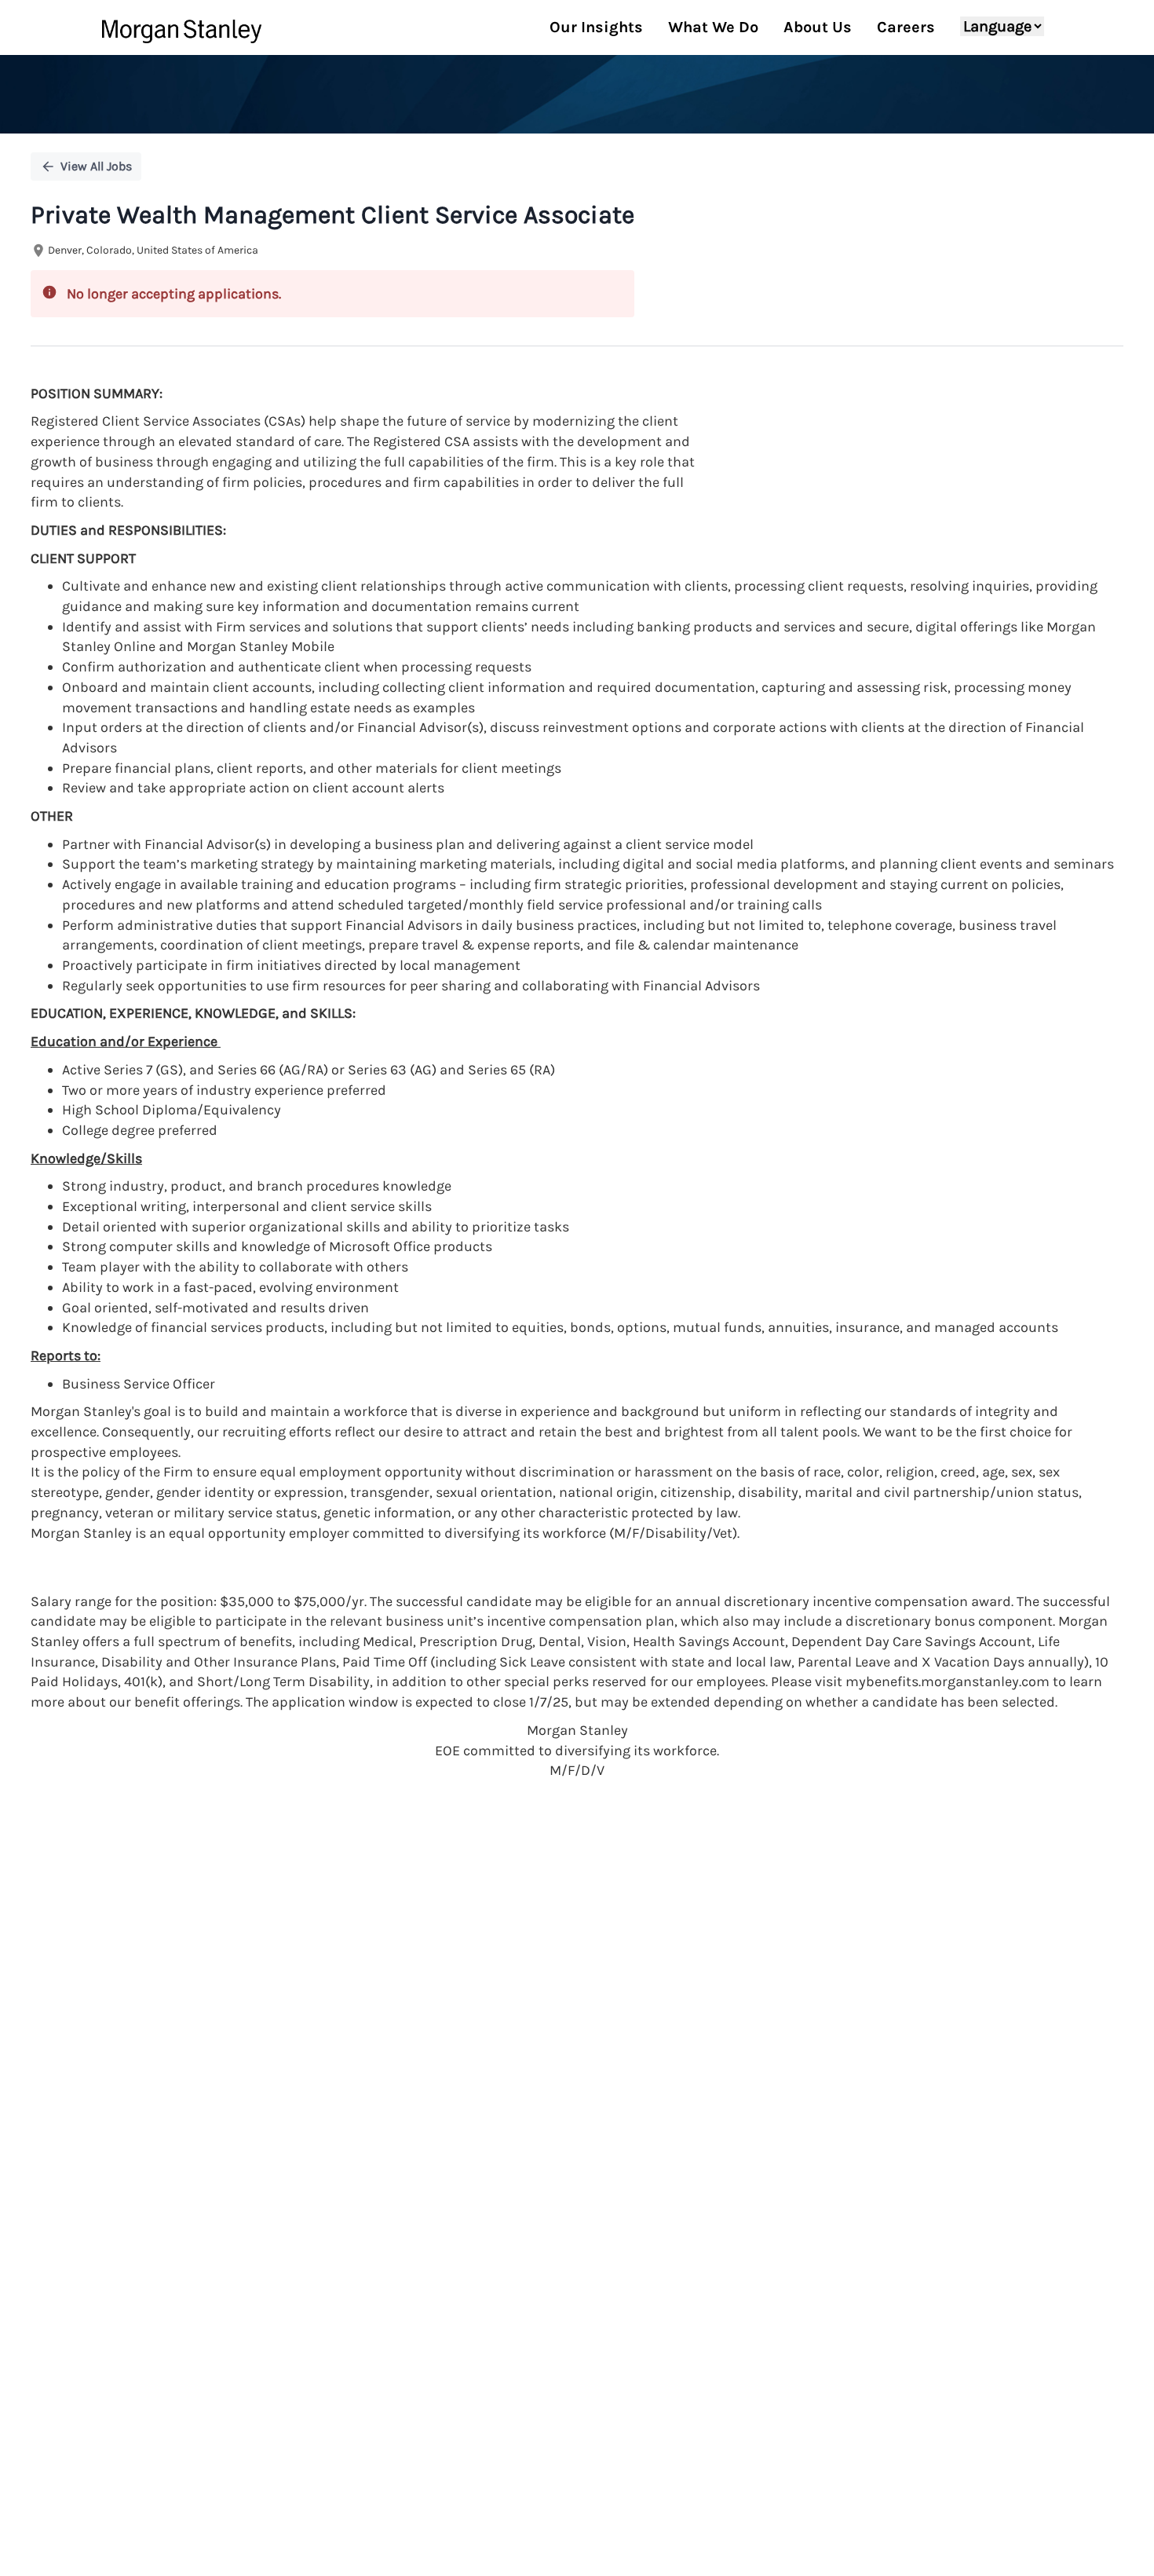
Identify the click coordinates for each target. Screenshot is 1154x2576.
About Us (818, 27)
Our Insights (596, 27)
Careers (906, 27)
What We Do (713, 27)
